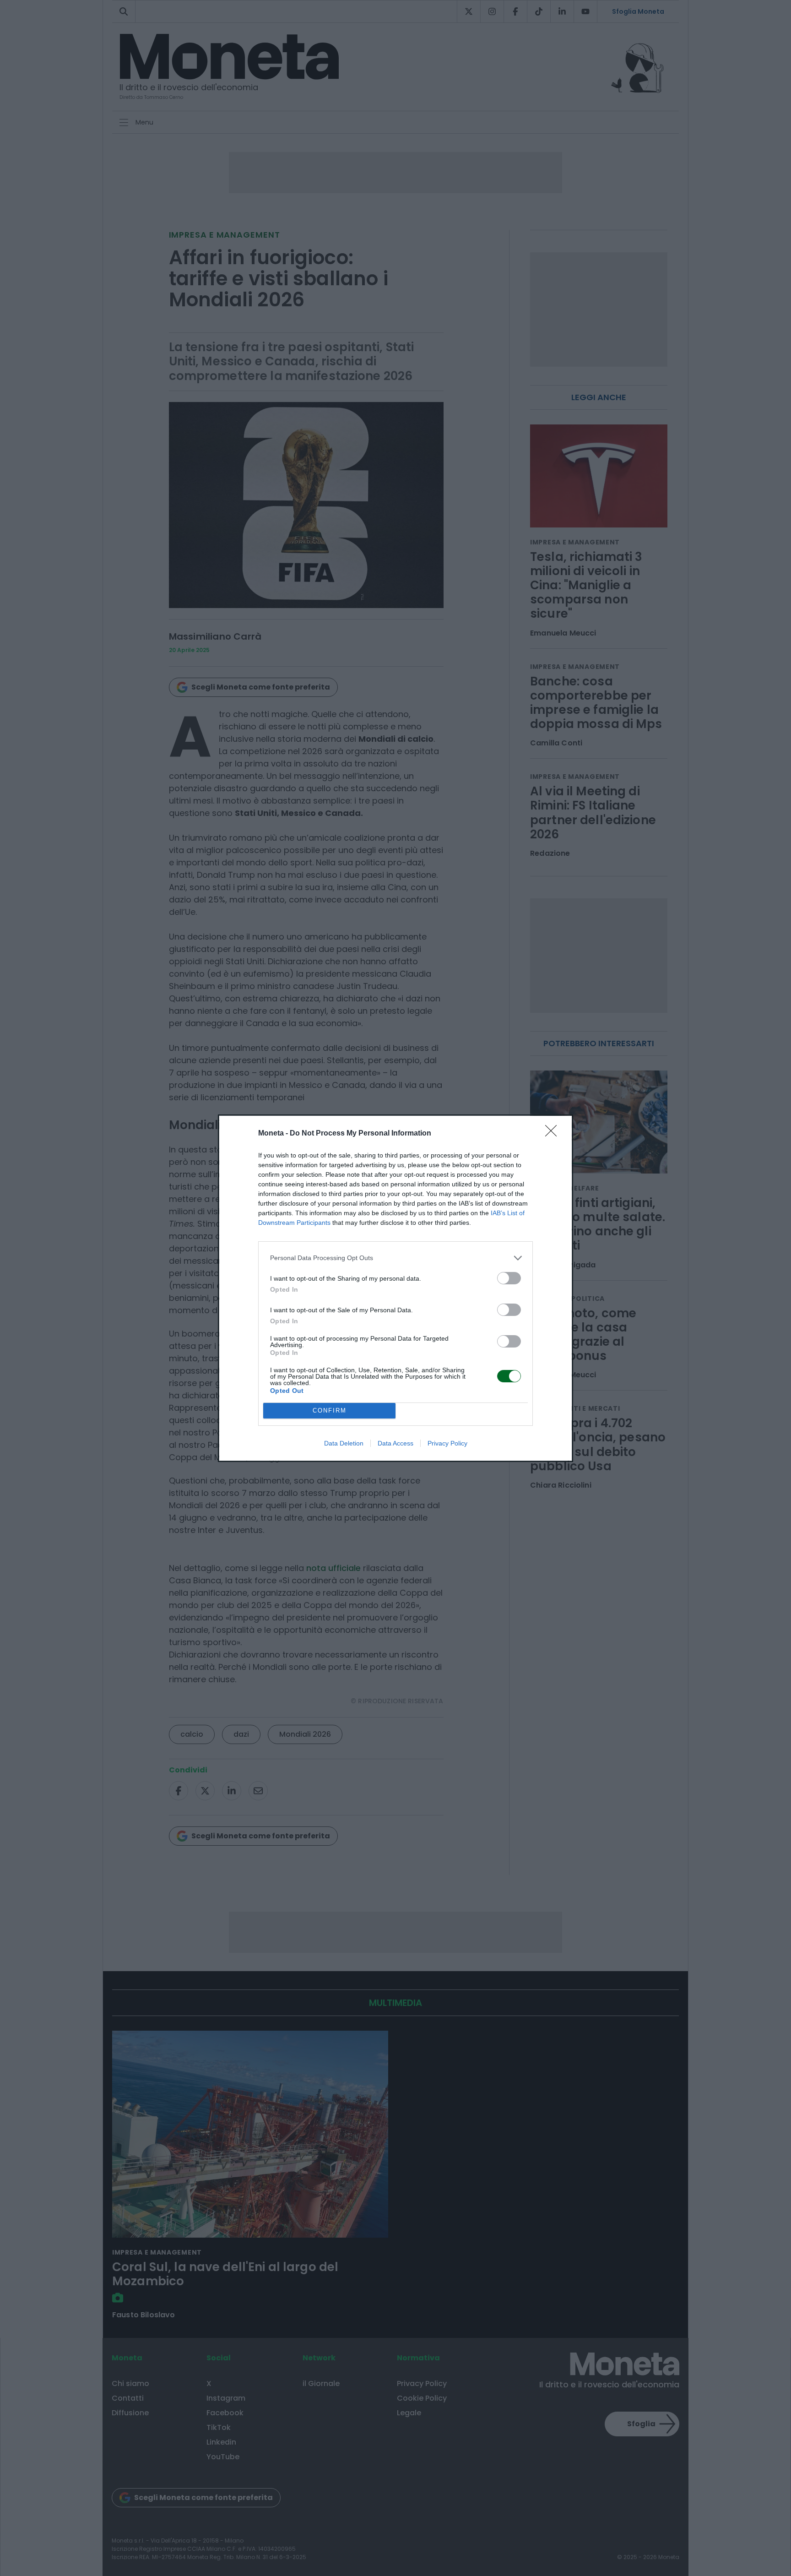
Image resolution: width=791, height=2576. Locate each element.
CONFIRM (330, 1410)
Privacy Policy (447, 1443)
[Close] (554, 1134)
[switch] (509, 1278)
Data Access (395, 1443)
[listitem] (395, 1258)
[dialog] (395, 1288)
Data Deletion (344, 1443)
